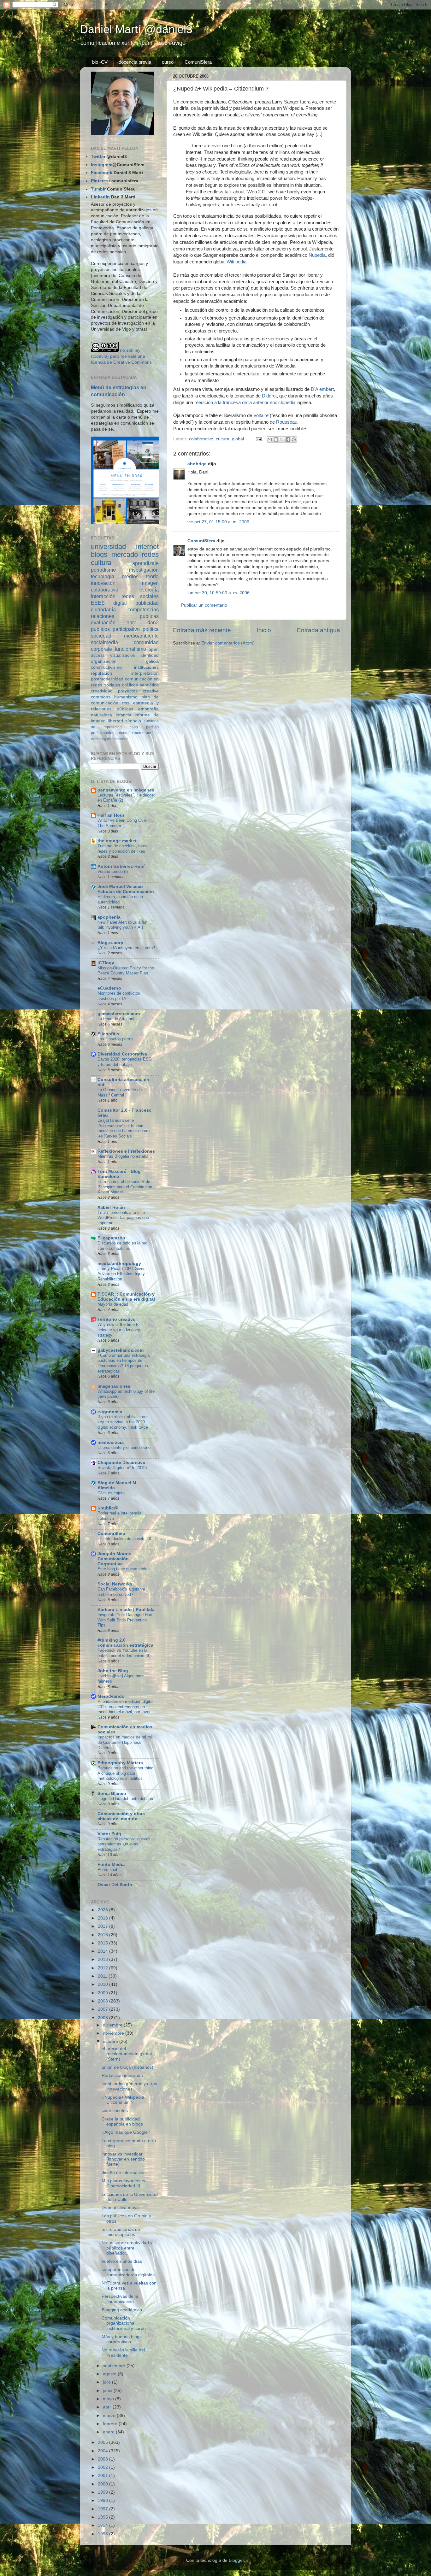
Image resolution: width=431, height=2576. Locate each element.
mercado (125, 554)
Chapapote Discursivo (121, 1463)
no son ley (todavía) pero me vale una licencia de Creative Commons (121, 356)
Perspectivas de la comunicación (120, 2299)
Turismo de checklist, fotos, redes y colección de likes (123, 849)
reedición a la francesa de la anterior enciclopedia (245, 403)
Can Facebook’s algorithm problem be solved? (121, 1592)
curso (168, 62)
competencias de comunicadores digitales (128, 2272)
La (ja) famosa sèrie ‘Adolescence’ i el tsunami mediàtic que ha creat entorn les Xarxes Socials (124, 1128)
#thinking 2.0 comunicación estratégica (125, 1643)
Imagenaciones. (115, 1386)
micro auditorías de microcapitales (121, 2232)
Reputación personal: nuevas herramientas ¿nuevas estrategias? (124, 1844)
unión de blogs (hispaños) (127, 2067)
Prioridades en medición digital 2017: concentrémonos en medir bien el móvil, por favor (125, 1707)
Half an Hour (111, 815)
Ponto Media (111, 1864)
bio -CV (100, 62)
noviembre (114, 2033)
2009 (103, 1993)
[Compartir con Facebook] (288, 439)
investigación (144, 570)
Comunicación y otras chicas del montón (121, 1816)
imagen (150, 583)
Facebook (102, 173)
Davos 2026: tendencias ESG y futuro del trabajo (125, 1062)
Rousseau (287, 422)
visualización (123, 655)
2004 (103, 2451)
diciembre (113, 2025)
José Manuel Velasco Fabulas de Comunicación (126, 889)
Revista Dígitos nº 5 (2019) (122, 1468)
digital (120, 603)
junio (108, 2391)
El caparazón (111, 1238)
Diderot (269, 396)
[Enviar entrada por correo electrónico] (258, 439)
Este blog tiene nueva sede (122, 1569)
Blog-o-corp (110, 943)
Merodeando (111, 1696)
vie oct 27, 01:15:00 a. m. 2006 (218, 522)
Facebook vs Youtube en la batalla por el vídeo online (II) (124, 1653)
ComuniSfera (198, 62)
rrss (126, 703)
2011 (103, 1976)
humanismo (126, 697)
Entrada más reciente (202, 630)
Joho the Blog (113, 1671)
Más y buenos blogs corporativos (122, 2339)
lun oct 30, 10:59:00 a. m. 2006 (218, 593)
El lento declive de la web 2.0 (124, 1539)
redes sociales (140, 596)
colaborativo (201, 439)
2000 (103, 2484)
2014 (103, 1951)
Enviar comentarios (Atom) (228, 643)
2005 (103, 2442)
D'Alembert (322, 389)
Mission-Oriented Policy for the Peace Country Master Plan (126, 971)
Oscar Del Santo (115, 1885)
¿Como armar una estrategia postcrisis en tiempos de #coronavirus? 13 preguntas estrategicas (124, 1363)
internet (147, 547)
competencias (143, 609)
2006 (103, 2018)
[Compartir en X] (282, 439)
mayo (109, 2399)
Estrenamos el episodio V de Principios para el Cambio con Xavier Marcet (125, 1187)
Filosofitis (108, 1034)
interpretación (145, 673)
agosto (110, 2374)
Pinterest (100, 181)
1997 (103, 2509)
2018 (103, 1918)
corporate (101, 649)
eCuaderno (109, 988)
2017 (103, 1926)
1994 (103, 2525)
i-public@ (108, 1508)
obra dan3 (143, 622)
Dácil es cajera (111, 1493)
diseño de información (124, 2173)
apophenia (109, 917)
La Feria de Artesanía (117, 1019)
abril (108, 2407)
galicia (152, 661)
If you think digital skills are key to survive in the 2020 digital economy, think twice (123, 1422)
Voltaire (261, 415)
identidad (150, 655)
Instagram (102, 165)
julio (107, 2382)
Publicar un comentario (204, 605)
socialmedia (104, 642)
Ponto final (107, 1870)
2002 (103, 2467)
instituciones (146, 667)
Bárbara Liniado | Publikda (126, 1610)
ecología (149, 590)
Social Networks (115, 1584)
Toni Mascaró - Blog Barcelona (119, 1174)
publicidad (147, 603)
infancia (124, 715)
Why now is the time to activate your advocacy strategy (119, 1330)
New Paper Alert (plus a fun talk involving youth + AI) (122, 925)
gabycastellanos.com (121, 1350)
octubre (111, 2041)
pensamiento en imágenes (126, 790)
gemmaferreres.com (119, 1014)
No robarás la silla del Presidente (123, 2353)
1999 (103, 2492)
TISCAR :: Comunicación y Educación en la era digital (126, 1297)
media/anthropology (119, 1264)
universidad (108, 547)
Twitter (98, 157)
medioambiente (141, 636)
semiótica (149, 685)
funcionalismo (130, 649)
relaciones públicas (125, 616)
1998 (103, 2500)
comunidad (146, 642)
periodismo (103, 570)
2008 (103, 2001)
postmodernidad (107, 679)
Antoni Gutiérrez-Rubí (121, 866)
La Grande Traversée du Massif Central (120, 1092)
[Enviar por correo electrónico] (270, 439)
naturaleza (101, 715)
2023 (103, 1910)
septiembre (115, 2366)
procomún (124, 733)
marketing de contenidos (110, 739)
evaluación (103, 622)
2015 (103, 1943)
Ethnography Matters (120, 1763)
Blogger (236, 2560)
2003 (103, 2459)
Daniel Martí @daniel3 (136, 29)
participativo (126, 629)
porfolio (152, 733)
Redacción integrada (122, 2076)
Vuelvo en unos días (122, 2261)
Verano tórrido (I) (113, 871)
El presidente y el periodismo (124, 1447)
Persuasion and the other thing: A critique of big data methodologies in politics (126, 1773)
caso (134, 727)
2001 (103, 2476)
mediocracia (111, 1442)
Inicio (264, 630)
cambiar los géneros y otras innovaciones (129, 2086)
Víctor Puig (109, 1834)
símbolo (133, 721)
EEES (98, 603)
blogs (99, 554)
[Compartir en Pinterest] (294, 439)
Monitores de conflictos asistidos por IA (119, 996)
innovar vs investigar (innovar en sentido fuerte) (123, 2159)
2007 (103, 2009)
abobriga (197, 464)
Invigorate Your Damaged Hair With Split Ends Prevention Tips (125, 1620)
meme (139, 733)
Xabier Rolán (111, 1207)
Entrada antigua (319, 630)
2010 (103, 1984)
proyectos (128, 691)
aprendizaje (145, 563)
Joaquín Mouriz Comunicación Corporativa (114, 1559)
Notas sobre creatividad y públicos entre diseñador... (127, 2248)
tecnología (103, 576)
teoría (152, 576)
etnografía (148, 709)
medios (130, 576)
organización (104, 661)
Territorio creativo (117, 1319)
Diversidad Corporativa (122, 1054)
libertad (116, 721)
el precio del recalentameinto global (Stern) (127, 2054)
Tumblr (98, 189)
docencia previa (135, 62)
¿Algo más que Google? (126, 2132)
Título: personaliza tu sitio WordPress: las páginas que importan (123, 1218)
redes (150, 554)
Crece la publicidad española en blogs (122, 2122)
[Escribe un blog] (276, 439)
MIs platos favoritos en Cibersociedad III (124, 2183)
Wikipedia (236, 262)
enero (109, 2432)
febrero (111, 2424)
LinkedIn (100, 197)
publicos (100, 629)
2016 (103, 1935)
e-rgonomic (110, 1412)
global (238, 439)
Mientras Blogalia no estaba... (125, 1156)
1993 (103, 2534)
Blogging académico (122, 2310)
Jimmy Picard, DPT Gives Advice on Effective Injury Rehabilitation (121, 1274)
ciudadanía (103, 609)
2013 (103, 1959)
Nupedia (317, 255)
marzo (110, 2416)
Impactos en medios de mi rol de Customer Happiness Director (125, 1742)
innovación (103, 583)
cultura (223, 439)
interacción (103, 596)
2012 (103, 1968)
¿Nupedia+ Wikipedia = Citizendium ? (125, 2100)
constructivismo (106, 667)
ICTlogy (106, 963)
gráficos (130, 685)
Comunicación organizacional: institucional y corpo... (126, 2323)
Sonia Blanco (112, 1794)
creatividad (102, 691)
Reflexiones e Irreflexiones (126, 1151)
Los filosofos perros (115, 1039)
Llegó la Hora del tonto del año (125, 1799)
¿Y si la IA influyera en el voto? (126, 948)
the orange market (117, 841)
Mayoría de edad (113, 1304)
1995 (103, 2517)
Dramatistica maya (120, 2208)
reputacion (101, 673)
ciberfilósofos (115, 2111)
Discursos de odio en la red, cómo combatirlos (123, 1246)
